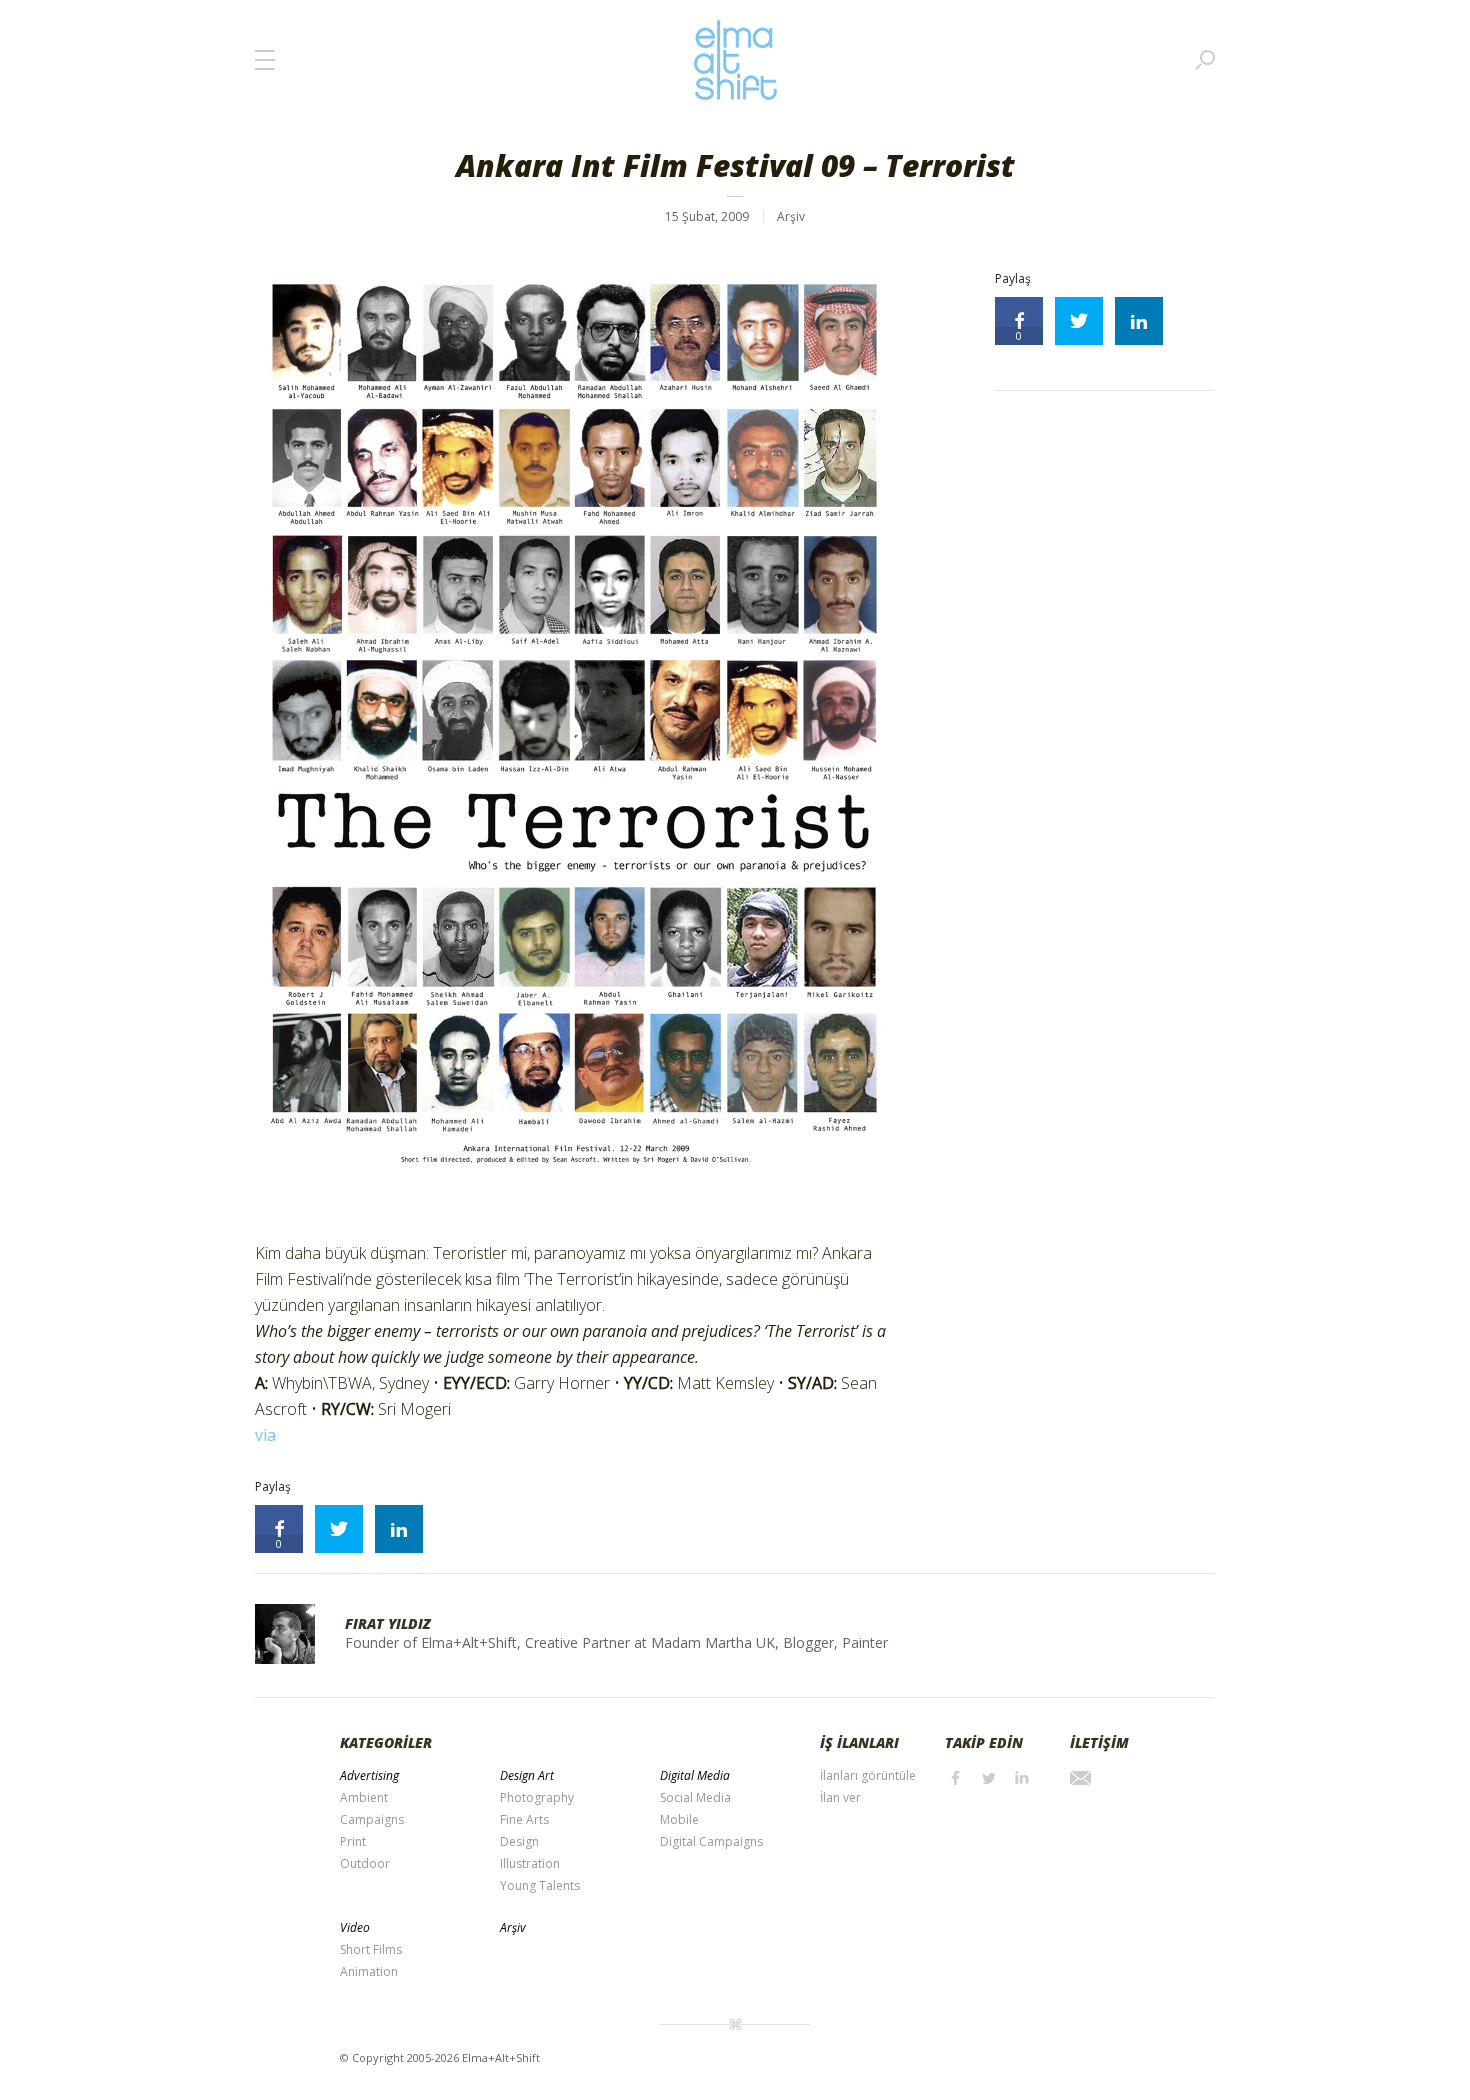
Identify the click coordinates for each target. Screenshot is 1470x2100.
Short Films (371, 1949)
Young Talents (540, 1885)
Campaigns (372, 1819)
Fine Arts (524, 1819)
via (265, 1435)
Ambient (364, 1797)
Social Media (695, 1797)
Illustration (530, 1863)
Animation (369, 1971)
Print (353, 1841)
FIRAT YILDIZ (388, 1623)
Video (355, 1927)
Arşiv (791, 216)
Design (519, 1841)
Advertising (369, 1775)
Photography (537, 1797)
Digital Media (695, 1775)
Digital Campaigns (711, 1841)
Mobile (679, 1819)
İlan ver (840, 1797)
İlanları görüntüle (868, 1775)
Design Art (527, 1775)
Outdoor (365, 1863)
